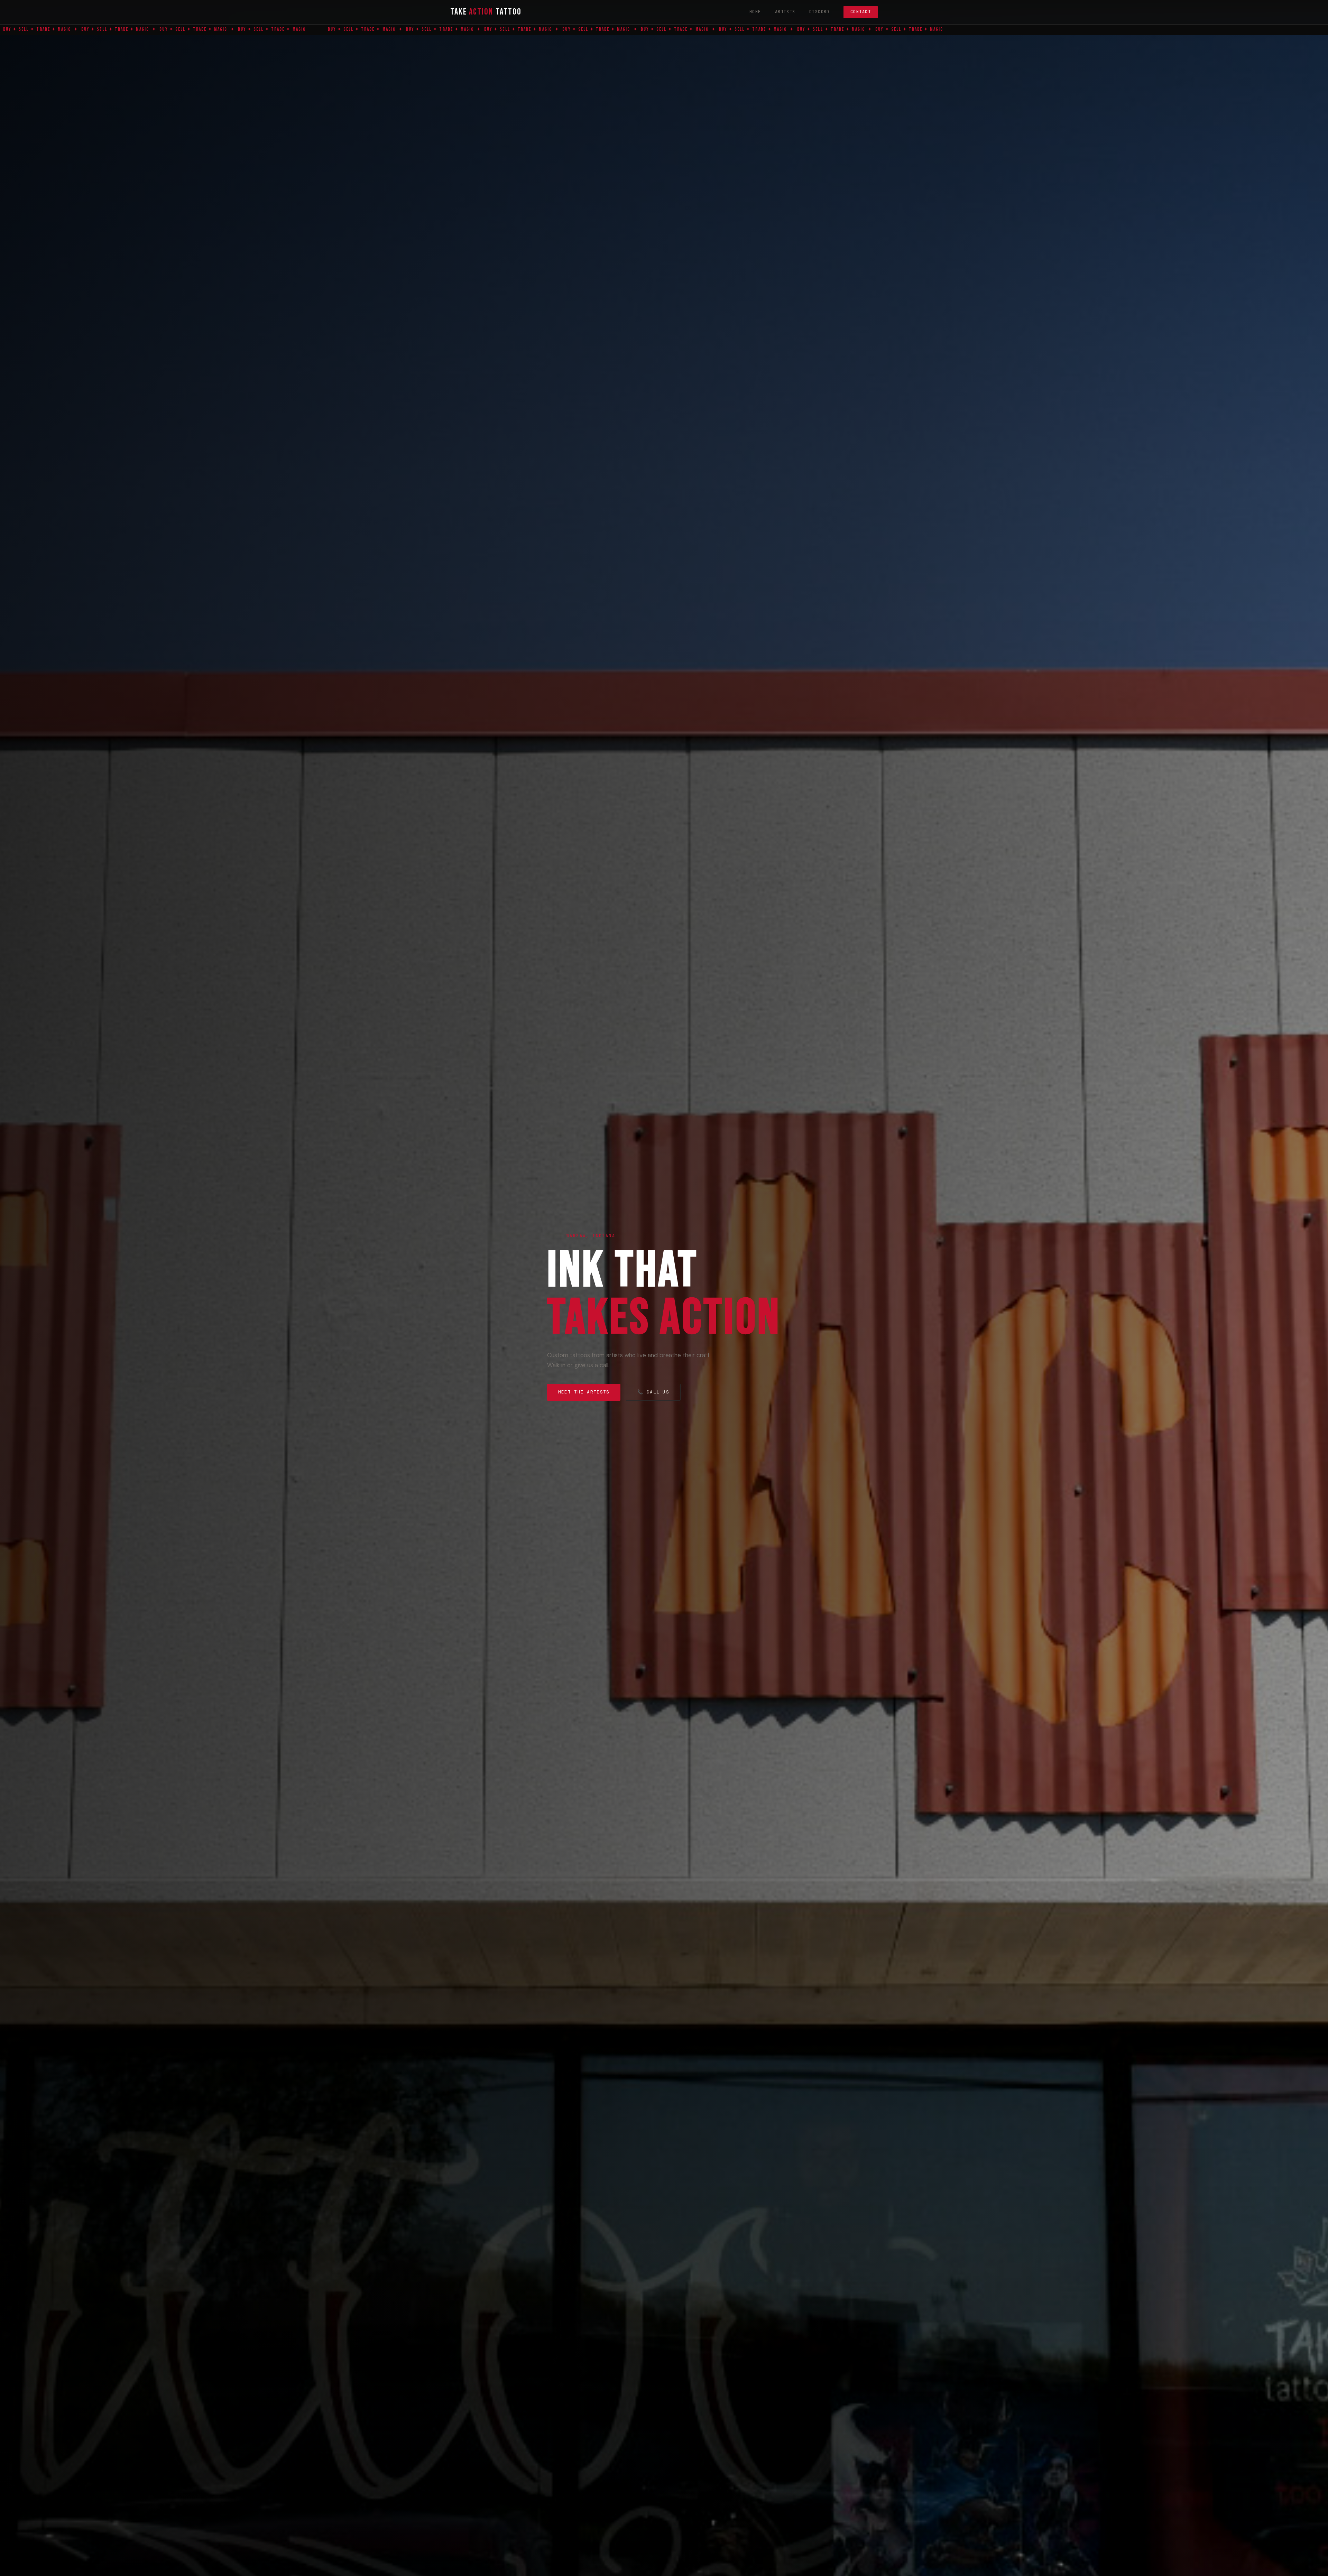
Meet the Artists (584, 1392)
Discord (819, 12)
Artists (785, 12)
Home (755, 12)
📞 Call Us (653, 1392)
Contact (861, 12)
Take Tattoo (486, 12)
